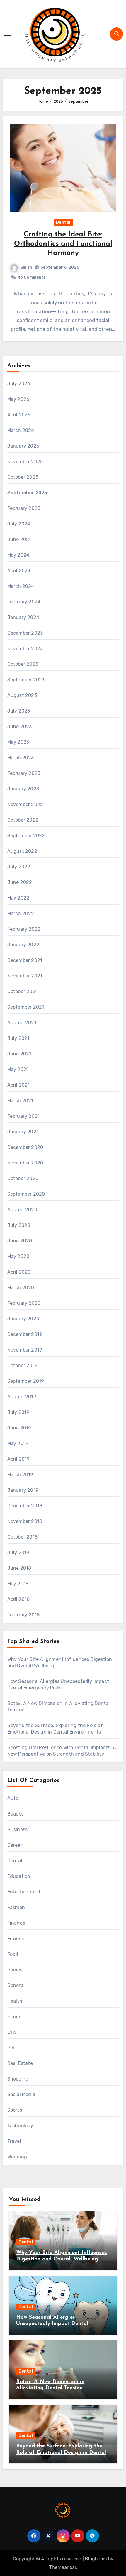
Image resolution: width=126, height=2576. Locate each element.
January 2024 (23, 617)
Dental (63, 222)
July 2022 (19, 867)
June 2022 (20, 882)
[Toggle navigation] (8, 34)
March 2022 (21, 914)
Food (13, 1954)
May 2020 (18, 1256)
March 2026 (21, 430)
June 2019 (19, 1428)
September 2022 (26, 836)
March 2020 (21, 1288)
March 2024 (21, 586)
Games (15, 1970)
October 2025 (23, 477)
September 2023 (26, 680)
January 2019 (23, 1490)
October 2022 (23, 820)
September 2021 (26, 1007)
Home (14, 2017)
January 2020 (23, 1319)
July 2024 (19, 524)
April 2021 (19, 1085)
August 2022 (22, 851)
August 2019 (22, 1397)
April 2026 (19, 415)
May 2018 (18, 1584)
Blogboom (96, 2559)
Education (19, 1876)
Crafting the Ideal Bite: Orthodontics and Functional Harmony (63, 244)
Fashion (16, 1907)
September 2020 (26, 1194)
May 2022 (18, 898)
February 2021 (24, 1116)
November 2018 (25, 1521)
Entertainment (24, 1892)
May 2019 (18, 1443)
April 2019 (19, 1459)
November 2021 (25, 976)
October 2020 (23, 1178)
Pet (11, 2048)
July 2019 (18, 1412)
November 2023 (25, 649)
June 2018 (19, 1568)
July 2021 (18, 1038)
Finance (16, 1923)
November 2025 (25, 462)
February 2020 (24, 1303)
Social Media (21, 2094)
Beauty (16, 1814)
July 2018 (18, 1553)
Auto (13, 1798)
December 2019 (25, 1334)
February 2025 (24, 508)
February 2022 (24, 929)
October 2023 (23, 664)
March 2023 (21, 758)
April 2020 (19, 1272)
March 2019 (20, 1475)
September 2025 (27, 493)
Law (12, 2032)
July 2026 (19, 384)
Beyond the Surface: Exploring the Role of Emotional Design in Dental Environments (61, 2453)
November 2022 (25, 804)
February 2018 (24, 1615)
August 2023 (22, 695)
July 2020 (19, 1225)
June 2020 (20, 1241)
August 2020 (22, 1210)
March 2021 (20, 1101)
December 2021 (25, 960)
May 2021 (18, 1069)
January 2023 (23, 789)
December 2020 (25, 1147)
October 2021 (22, 991)
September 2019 (26, 1381)
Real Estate (20, 2063)
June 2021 (19, 1054)
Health (15, 2001)
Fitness (16, 1939)
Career (15, 1845)
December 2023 (25, 633)
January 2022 (23, 945)
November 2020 (25, 1163)
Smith (26, 267)
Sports (15, 2110)
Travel (14, 2141)
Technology (20, 2126)
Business (18, 1830)
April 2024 (19, 571)
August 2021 (22, 1023)
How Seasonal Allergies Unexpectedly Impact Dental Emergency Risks (52, 2324)
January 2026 (23, 446)
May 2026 (18, 399)
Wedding (17, 2157)
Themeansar (63, 2567)
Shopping (18, 2079)
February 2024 (24, 602)
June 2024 (20, 539)
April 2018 (19, 1599)
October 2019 (22, 1365)
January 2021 (23, 1132)
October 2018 (22, 1537)
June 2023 (20, 726)
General (16, 1985)
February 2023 (24, 773)
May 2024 (18, 555)
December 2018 (25, 1506)
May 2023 (18, 742)
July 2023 (19, 711)
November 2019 (25, 1350)
